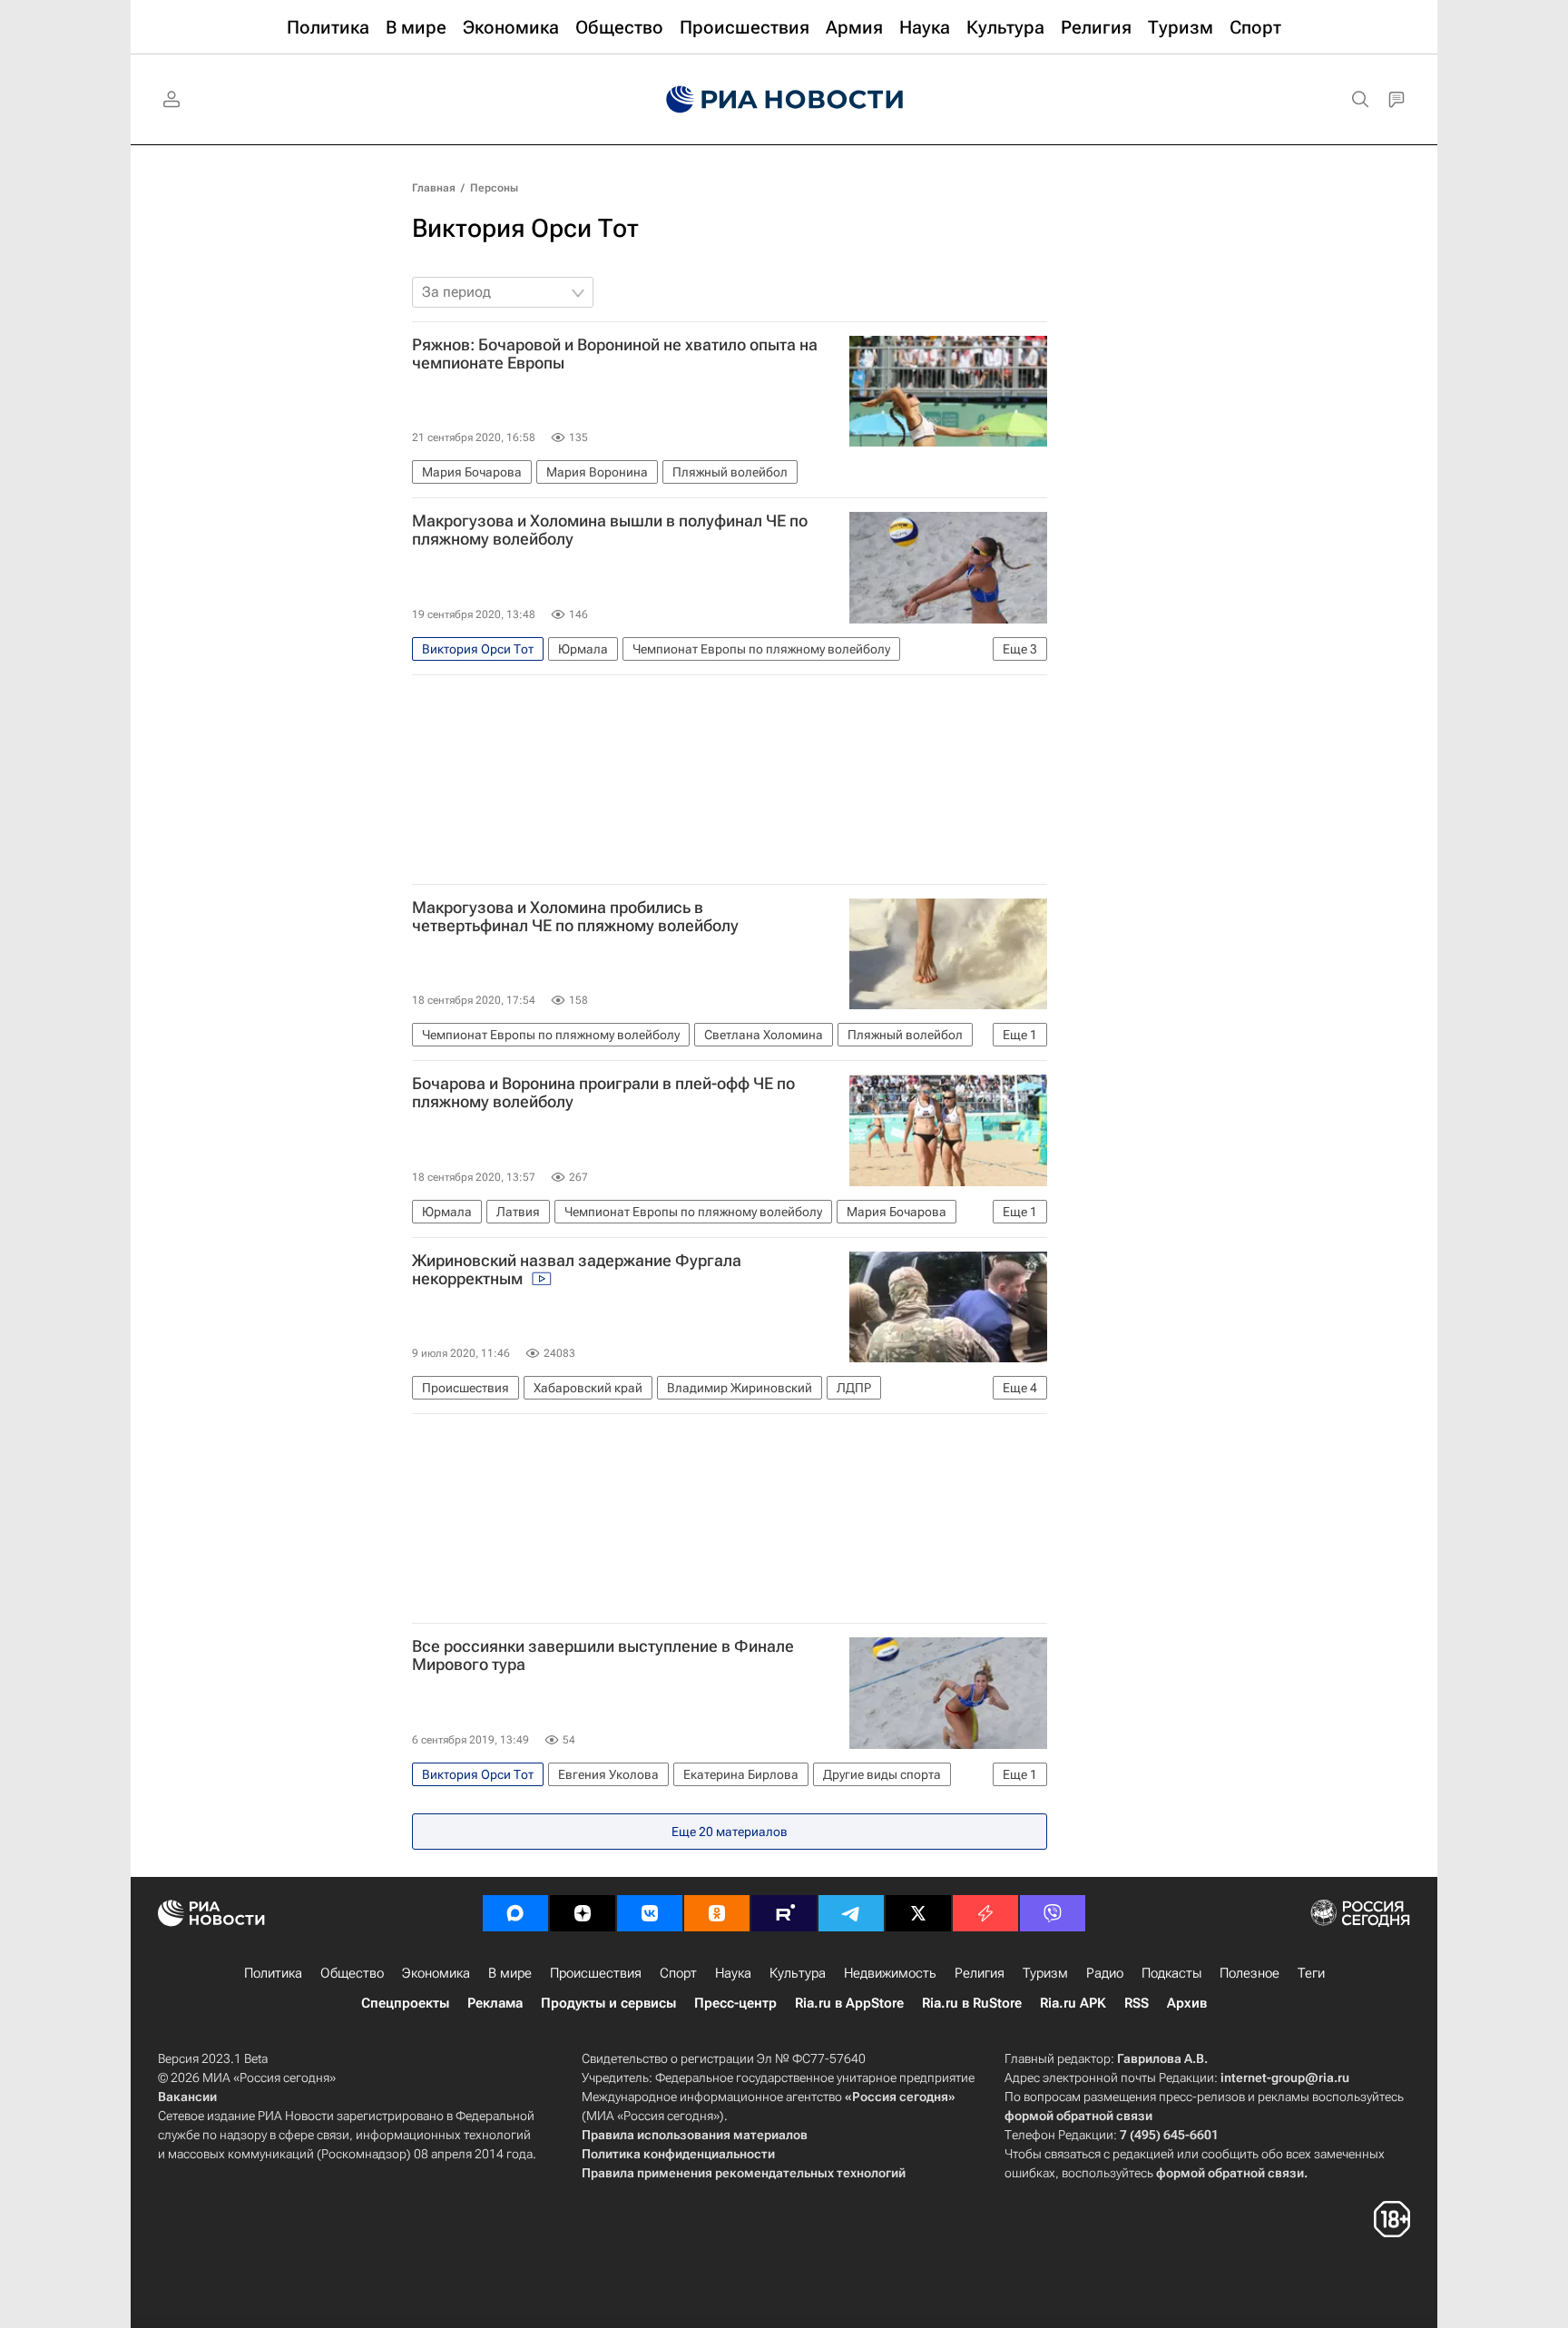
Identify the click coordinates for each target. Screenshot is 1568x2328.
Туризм (1045, 1973)
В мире (510, 1973)
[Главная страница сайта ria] (784, 100)
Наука (733, 1973)
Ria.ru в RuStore (972, 2003)
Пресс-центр (735, 2003)
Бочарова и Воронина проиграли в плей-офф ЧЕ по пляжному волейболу (603, 1093)
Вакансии (187, 2097)
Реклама (495, 2003)
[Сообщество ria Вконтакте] (650, 1913)
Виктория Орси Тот (525, 228)
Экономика (436, 1973)
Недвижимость (890, 1973)
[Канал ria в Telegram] (851, 1913)
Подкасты (1171, 1973)
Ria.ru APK (1073, 2003)
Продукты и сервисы (608, 2003)
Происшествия (596, 1973)
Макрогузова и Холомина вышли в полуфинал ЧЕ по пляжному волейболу (610, 530)
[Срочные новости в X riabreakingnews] (985, 1913)
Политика (273, 1973)
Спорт (678, 1973)
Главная (434, 188)
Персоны (494, 188)
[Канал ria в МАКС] (515, 1913)
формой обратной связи (1078, 2116)
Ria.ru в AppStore (849, 2003)
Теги (1311, 1973)
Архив (1187, 2003)
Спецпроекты (405, 2003)
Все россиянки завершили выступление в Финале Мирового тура (603, 1655)
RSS (1137, 2003)
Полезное (1249, 1973)
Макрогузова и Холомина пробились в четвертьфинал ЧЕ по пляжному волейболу (575, 917)
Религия (980, 1973)
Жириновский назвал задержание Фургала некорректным (577, 1270)
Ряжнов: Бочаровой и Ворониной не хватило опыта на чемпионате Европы (615, 354)
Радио (1105, 1973)
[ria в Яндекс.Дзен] (583, 1913)
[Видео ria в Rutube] (784, 1913)
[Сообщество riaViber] (1053, 1913)
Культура (798, 1973)
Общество (352, 1973)
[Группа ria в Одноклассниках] (717, 1913)
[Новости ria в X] (918, 1913)
